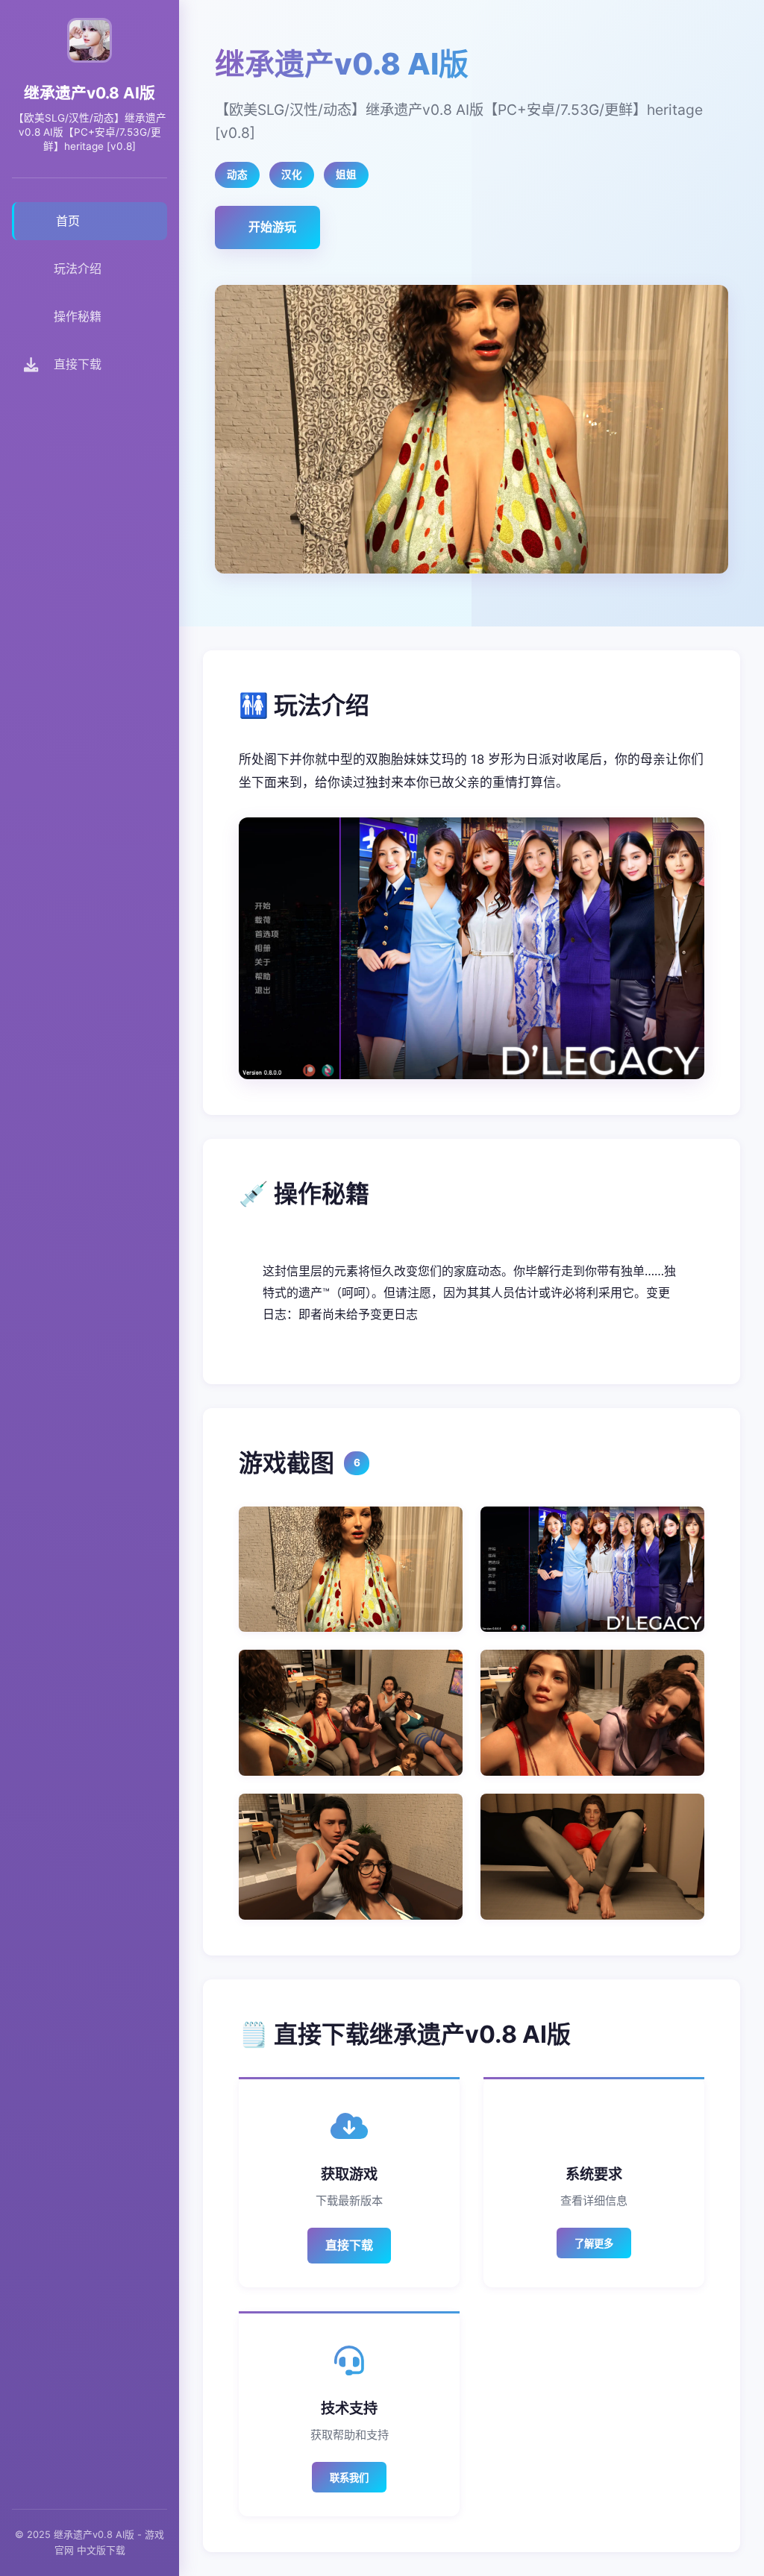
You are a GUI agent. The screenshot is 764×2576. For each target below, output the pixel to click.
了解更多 (594, 2244)
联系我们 (349, 2478)
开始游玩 (272, 227)
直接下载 (349, 2245)
